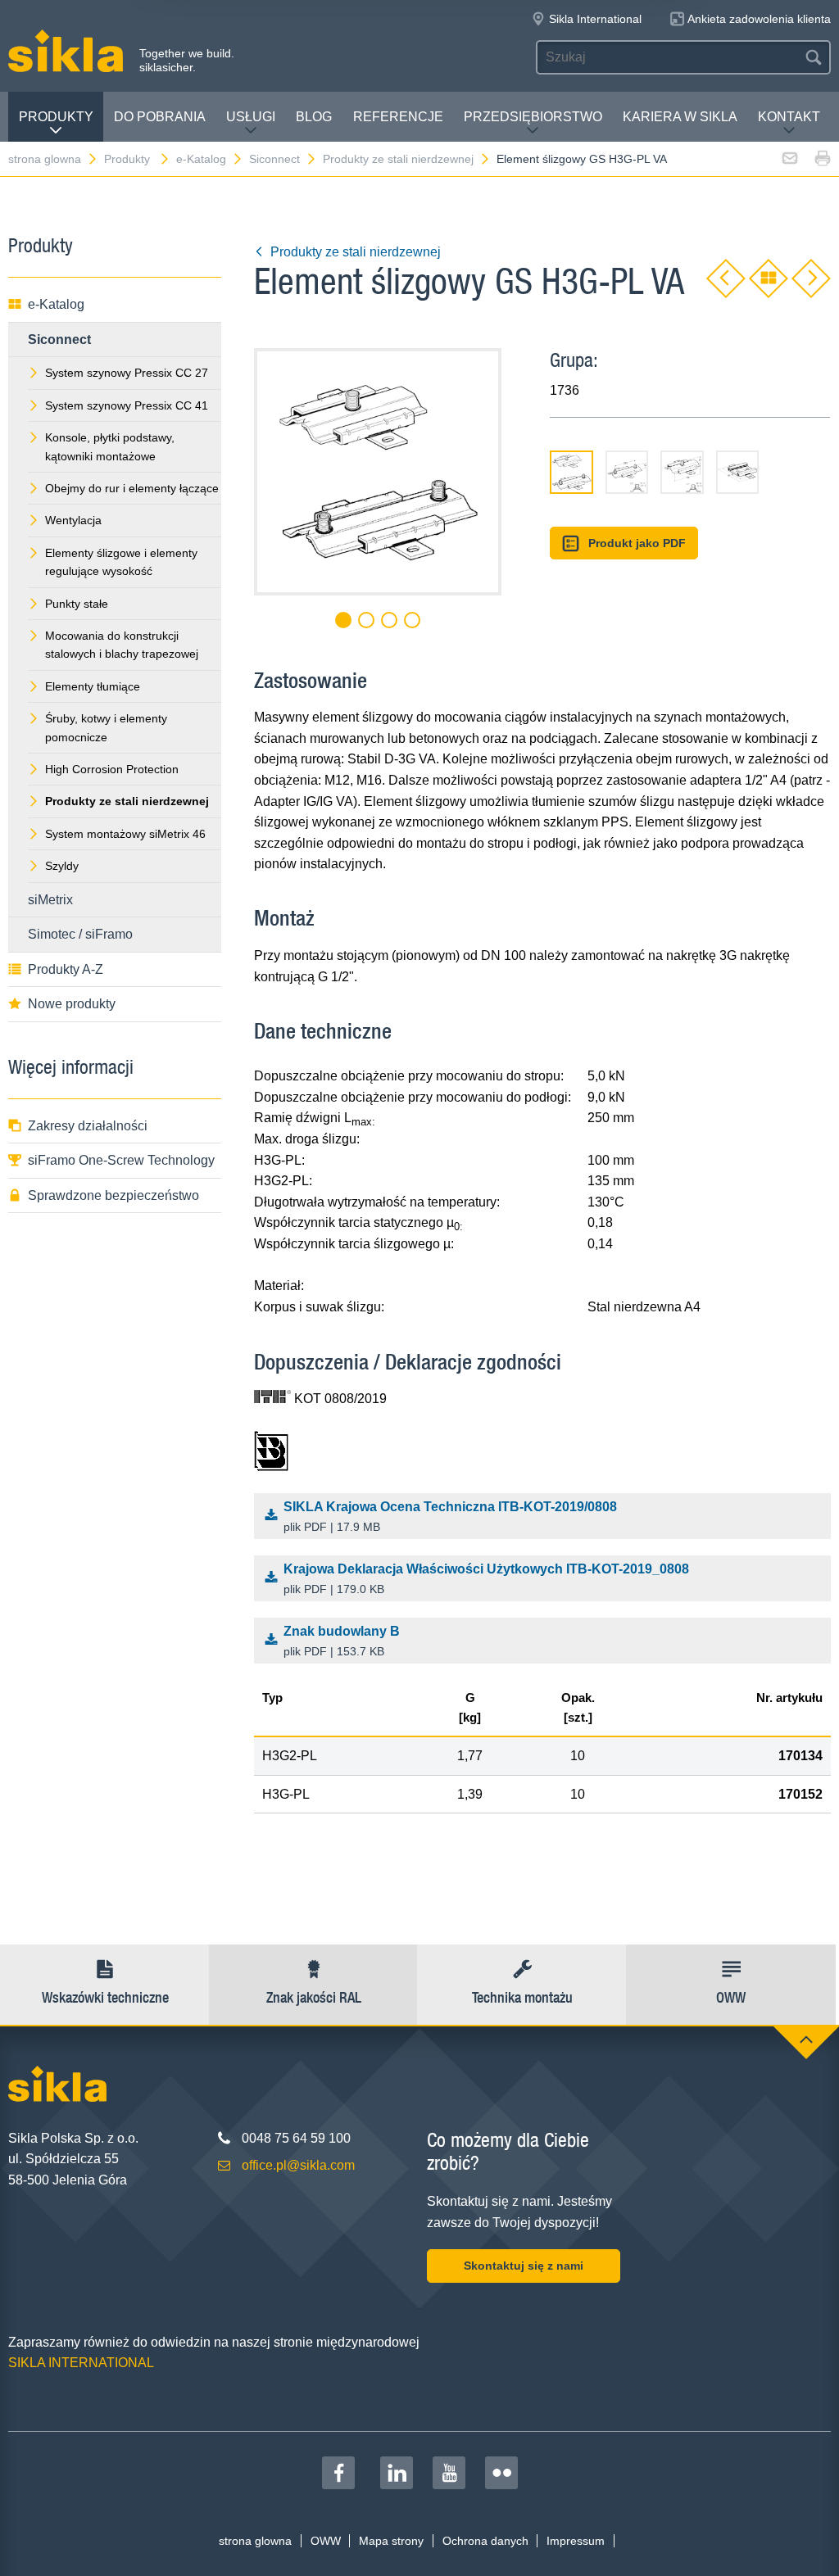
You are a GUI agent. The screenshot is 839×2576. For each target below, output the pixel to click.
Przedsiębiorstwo (533, 117)
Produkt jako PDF (637, 543)
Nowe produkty (72, 1004)
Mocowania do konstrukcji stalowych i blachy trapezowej (122, 645)
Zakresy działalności (88, 1126)
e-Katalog (201, 159)
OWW (326, 2541)
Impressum (576, 2541)
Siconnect (274, 159)
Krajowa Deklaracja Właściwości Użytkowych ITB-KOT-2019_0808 (486, 1579)
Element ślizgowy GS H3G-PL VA (582, 159)
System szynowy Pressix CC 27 (127, 373)
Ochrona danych (485, 2541)
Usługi (251, 117)
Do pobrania (160, 117)
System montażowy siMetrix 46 (125, 834)
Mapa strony (391, 2541)
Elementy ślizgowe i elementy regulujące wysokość (121, 562)
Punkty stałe (77, 604)
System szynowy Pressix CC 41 (127, 405)
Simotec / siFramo (80, 934)
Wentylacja (73, 520)
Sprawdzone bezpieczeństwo (113, 1195)
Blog (314, 117)
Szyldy (62, 866)
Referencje (398, 117)
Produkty (56, 117)
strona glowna (45, 159)
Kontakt (789, 117)
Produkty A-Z (66, 969)
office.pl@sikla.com (298, 2165)
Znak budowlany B (342, 1641)
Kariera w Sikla (680, 117)
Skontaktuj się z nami (524, 2266)
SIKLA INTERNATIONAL (81, 2363)
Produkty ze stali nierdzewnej (398, 159)
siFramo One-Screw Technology (121, 1160)
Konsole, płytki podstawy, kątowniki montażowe (110, 446)
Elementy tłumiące (93, 686)
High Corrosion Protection (112, 769)
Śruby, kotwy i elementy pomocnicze (106, 727)
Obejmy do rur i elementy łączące (132, 488)
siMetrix (50, 900)
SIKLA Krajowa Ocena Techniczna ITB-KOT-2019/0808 (450, 1517)
